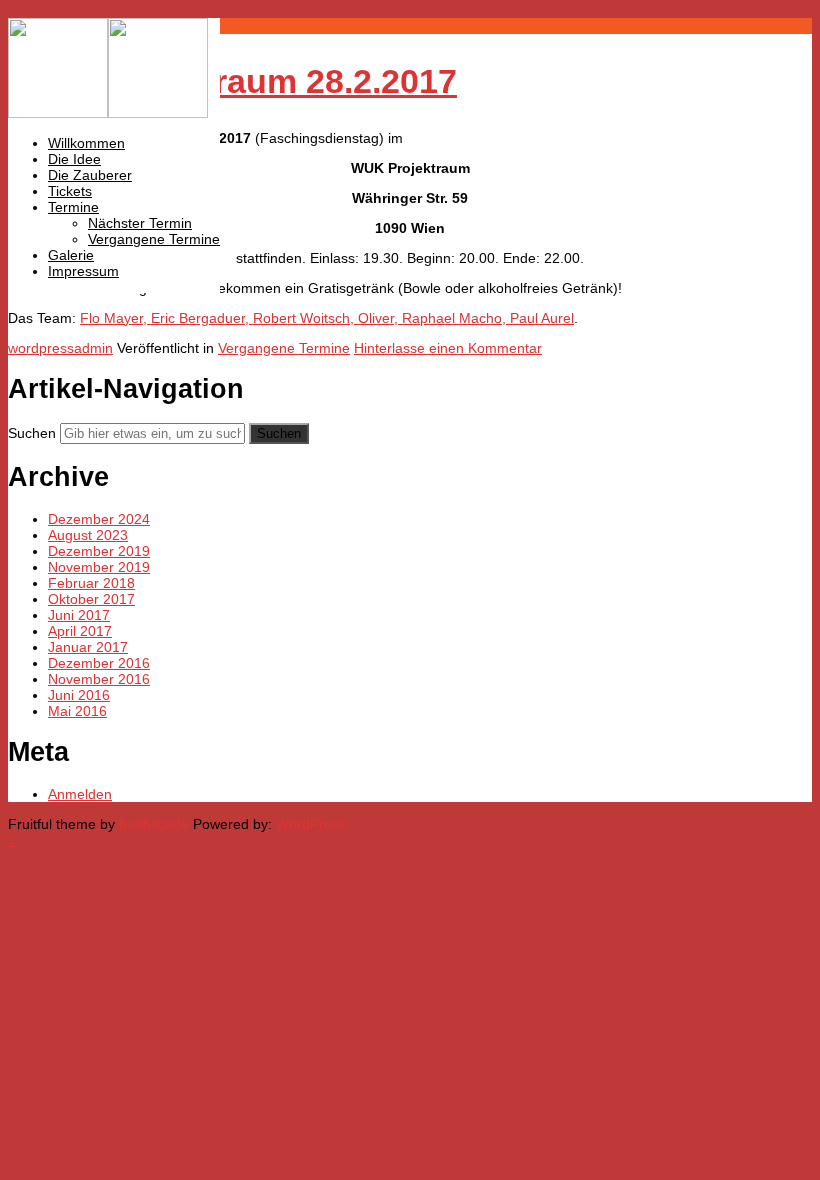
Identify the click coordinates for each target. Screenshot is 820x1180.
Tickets (70, 191)
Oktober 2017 (91, 599)
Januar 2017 (88, 647)
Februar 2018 (91, 583)
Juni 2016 (79, 695)
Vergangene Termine (154, 239)
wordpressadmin (60, 348)
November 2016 (99, 679)
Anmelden (80, 794)
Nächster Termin (140, 223)
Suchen (32, 433)
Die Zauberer (90, 175)
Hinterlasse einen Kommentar (448, 348)
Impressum (83, 271)
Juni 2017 (79, 615)
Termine (73, 207)
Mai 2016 (77, 711)
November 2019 (99, 567)
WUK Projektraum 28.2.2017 (232, 81)
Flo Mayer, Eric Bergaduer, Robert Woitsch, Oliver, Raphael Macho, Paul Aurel (327, 318)
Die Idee (74, 159)
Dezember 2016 (99, 663)
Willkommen (86, 143)
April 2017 (80, 631)
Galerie (71, 255)
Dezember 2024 (99, 519)
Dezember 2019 (99, 551)
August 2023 (88, 535)
